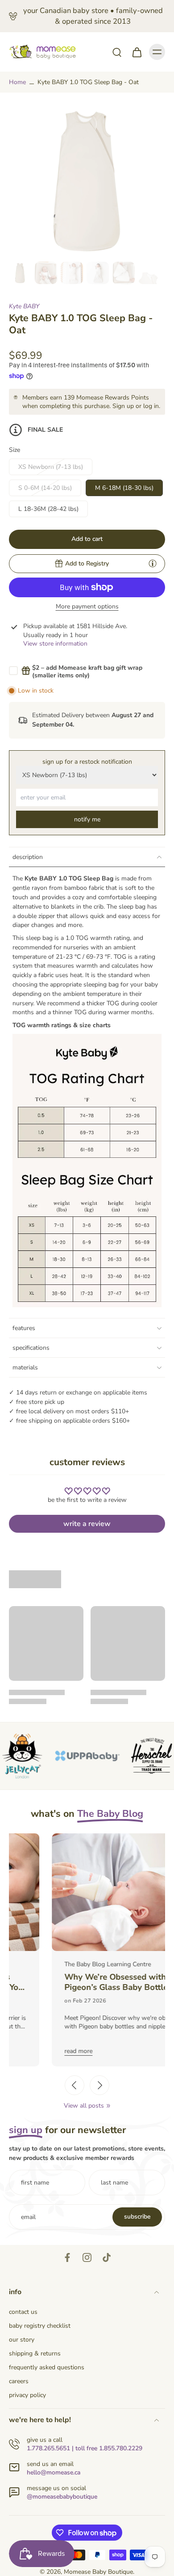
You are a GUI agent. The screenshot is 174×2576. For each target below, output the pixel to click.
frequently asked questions (47, 2367)
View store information (55, 644)
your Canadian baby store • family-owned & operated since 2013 (93, 16)
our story (22, 2340)
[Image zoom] (87, 180)
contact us (23, 2312)
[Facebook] (67, 2257)
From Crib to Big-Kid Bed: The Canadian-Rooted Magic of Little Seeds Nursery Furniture (83, 1982)
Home (17, 82)
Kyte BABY (24, 306)
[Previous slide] (75, 2085)
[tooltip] (153, 563)
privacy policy (27, 2395)
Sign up (123, 406)
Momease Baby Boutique (98, 2572)
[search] (117, 52)
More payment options (87, 607)
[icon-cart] (137, 52)
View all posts (84, 2106)
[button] (87, 539)
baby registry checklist (40, 2326)
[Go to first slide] (99, 2085)
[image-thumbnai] (20, 273)
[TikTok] (107, 2257)
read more (35, 2051)
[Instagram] (87, 2257)
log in (151, 406)
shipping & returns (35, 2353)
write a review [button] (87, 1524)
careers (19, 2381)
